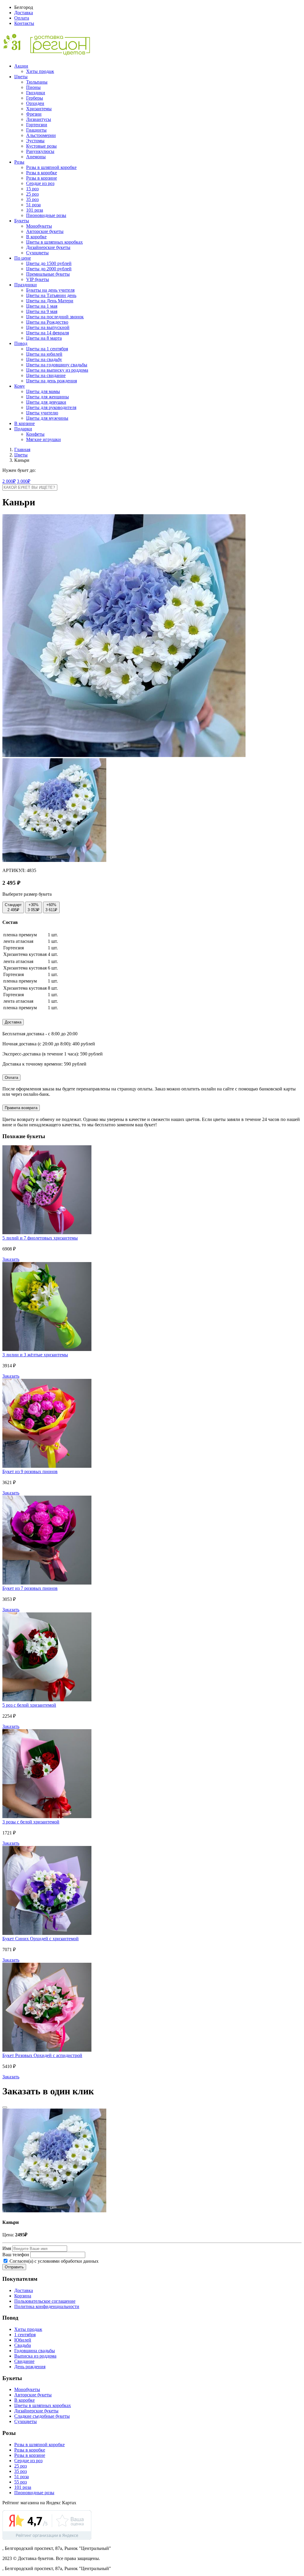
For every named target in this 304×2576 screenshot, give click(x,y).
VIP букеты (38, 279)
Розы (19, 162)
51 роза (33, 205)
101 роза (35, 210)
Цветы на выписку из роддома (57, 370)
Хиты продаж (40, 71)
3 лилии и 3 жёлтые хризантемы (35, 1355)
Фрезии (34, 114)
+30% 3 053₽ (34, 907)
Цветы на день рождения (52, 381)
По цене (23, 258)
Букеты (22, 221)
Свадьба (23, 2345)
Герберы (35, 98)
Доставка (24, 13)
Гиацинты (36, 130)
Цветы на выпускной (48, 327)
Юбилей (23, 2340)
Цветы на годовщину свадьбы (57, 365)
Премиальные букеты (48, 274)
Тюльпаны (37, 82)
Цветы (21, 77)
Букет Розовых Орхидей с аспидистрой (42, 2055)
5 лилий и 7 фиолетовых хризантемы (40, 1238)
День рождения (30, 2367)
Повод (21, 343)
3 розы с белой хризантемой (31, 1822)
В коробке (36, 237)
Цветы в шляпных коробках (54, 242)
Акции (21, 66)
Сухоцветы (37, 253)
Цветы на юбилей (44, 354)
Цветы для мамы (43, 391)
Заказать (11, 1259)
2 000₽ (9, 481)
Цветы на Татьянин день (51, 295)
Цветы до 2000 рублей (49, 269)
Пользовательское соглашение (45, 2301)
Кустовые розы (41, 146)
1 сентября (25, 2335)
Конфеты (35, 434)
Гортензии (37, 125)
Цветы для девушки (46, 402)
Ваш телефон (16, 2255)
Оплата (22, 18)
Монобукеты (39, 226)
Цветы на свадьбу (44, 359)
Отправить (14, 2267)
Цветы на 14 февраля (47, 333)
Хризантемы (39, 109)
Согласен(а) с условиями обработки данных (53, 2261)
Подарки (23, 429)
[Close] (5, 2107)
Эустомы (35, 141)
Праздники (26, 285)
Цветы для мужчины (47, 418)
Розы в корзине (42, 178)
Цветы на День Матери (50, 301)
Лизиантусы (39, 119)
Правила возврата (21, 1108)
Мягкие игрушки (43, 439)
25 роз (32, 194)
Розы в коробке (42, 173)
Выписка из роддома (35, 2356)
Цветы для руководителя (51, 407)
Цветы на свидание (46, 375)
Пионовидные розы (46, 215)
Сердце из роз (40, 183)
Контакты (24, 23)
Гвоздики (36, 93)
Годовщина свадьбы (35, 2351)
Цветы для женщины (47, 397)
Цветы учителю (42, 413)
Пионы (33, 87)
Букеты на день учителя (50, 290)
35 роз (32, 199)
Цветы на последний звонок (55, 317)
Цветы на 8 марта (44, 338)
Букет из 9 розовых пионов (30, 1471)
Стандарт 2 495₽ (13, 907)
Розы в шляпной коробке (51, 167)
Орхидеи (35, 103)
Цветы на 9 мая (42, 311)
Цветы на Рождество (47, 322)
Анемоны (36, 157)
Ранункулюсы (40, 151)
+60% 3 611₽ (51, 907)
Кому (20, 386)
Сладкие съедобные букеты (42, 2416)
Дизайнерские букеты (48, 247)
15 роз (32, 189)
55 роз (20, 2482)
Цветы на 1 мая (42, 306)
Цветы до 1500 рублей (49, 263)
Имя (7, 2248)
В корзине (24, 423)
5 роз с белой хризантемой (29, 1705)
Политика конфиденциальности (47, 2306)
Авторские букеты (45, 231)
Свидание (24, 2361)
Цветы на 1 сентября (47, 349)
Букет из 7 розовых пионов (30, 1588)
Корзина (23, 2296)
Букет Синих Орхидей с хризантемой (41, 1939)
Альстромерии (41, 135)
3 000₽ (24, 481)
